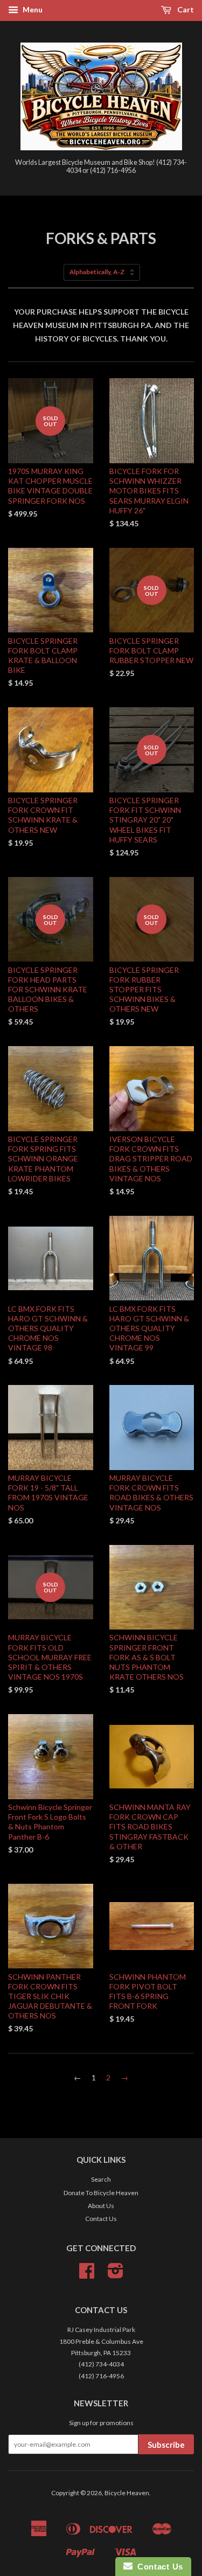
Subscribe (166, 2445)
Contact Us (101, 2219)
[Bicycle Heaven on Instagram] (116, 2275)
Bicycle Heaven (127, 2493)
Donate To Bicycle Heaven (101, 2193)
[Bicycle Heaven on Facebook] (87, 2275)
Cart (185, 9)
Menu (32, 9)
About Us (101, 2206)
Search (101, 2179)
